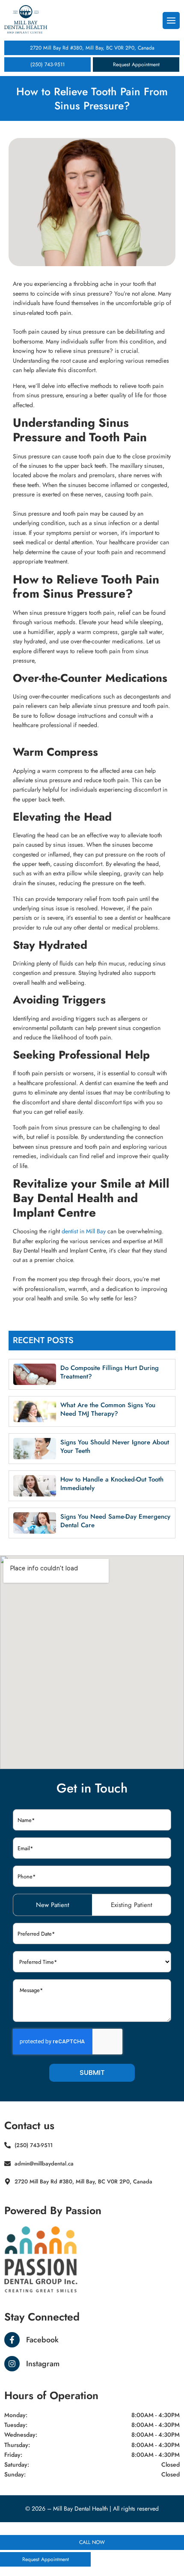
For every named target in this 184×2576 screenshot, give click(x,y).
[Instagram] (12, 2364)
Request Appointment (136, 65)
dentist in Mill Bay (84, 1231)
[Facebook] (12, 2340)
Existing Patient (132, 1905)
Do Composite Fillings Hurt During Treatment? (110, 1372)
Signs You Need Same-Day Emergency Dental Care (115, 1521)
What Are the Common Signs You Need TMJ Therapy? (108, 1409)
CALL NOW (92, 2542)
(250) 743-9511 (47, 65)
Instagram (43, 2364)
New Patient (53, 1905)
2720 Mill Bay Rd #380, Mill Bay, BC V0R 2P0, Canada (92, 48)
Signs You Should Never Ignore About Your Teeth (115, 1446)
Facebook (42, 2340)
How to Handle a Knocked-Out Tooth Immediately (112, 1484)
